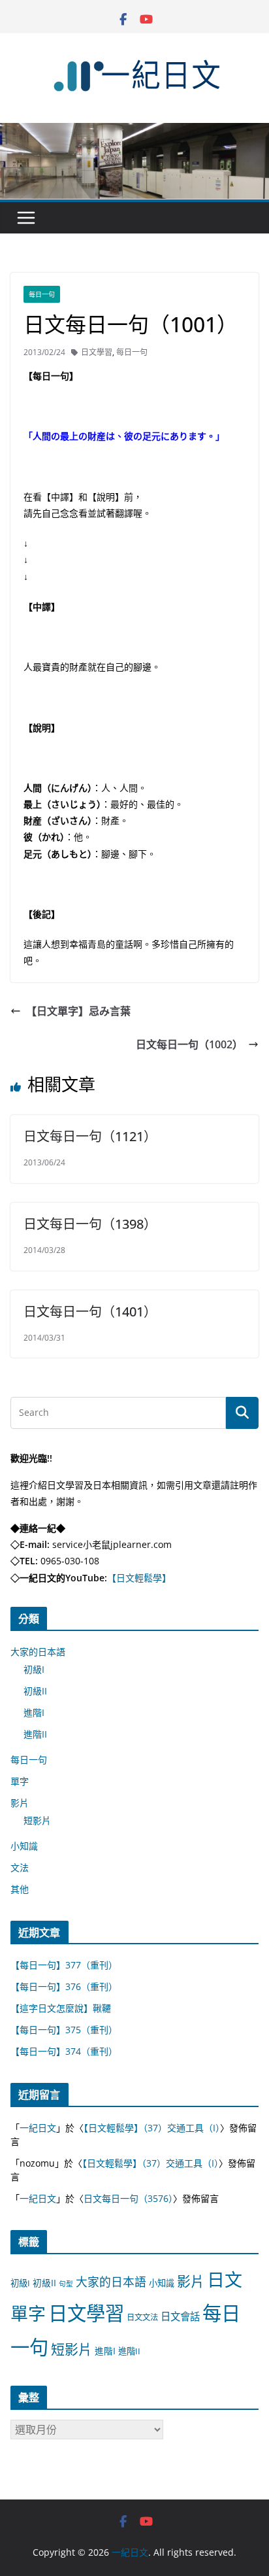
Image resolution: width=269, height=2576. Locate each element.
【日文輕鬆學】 (139, 1578)
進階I (34, 1712)
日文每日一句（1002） (189, 1044)
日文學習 (97, 352)
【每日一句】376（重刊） (64, 1986)
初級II (35, 1691)
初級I (34, 1669)
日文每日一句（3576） (128, 2198)
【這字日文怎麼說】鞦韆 (61, 2008)
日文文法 (142, 2317)
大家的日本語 (38, 1652)
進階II (35, 1734)
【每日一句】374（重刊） (64, 2051)
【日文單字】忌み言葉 (78, 1011)
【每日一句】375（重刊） (64, 2030)
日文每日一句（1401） (90, 1312)
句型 (66, 2284)
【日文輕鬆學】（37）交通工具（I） (152, 2128)
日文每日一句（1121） (90, 1136)
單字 (20, 1781)
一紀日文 (38, 2128)
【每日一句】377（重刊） (64, 1965)
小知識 (24, 1846)
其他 (20, 1889)
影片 (20, 1803)
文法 (20, 1867)
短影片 (37, 1820)
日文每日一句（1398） (90, 1224)
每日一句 (42, 294)
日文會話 (180, 2317)
